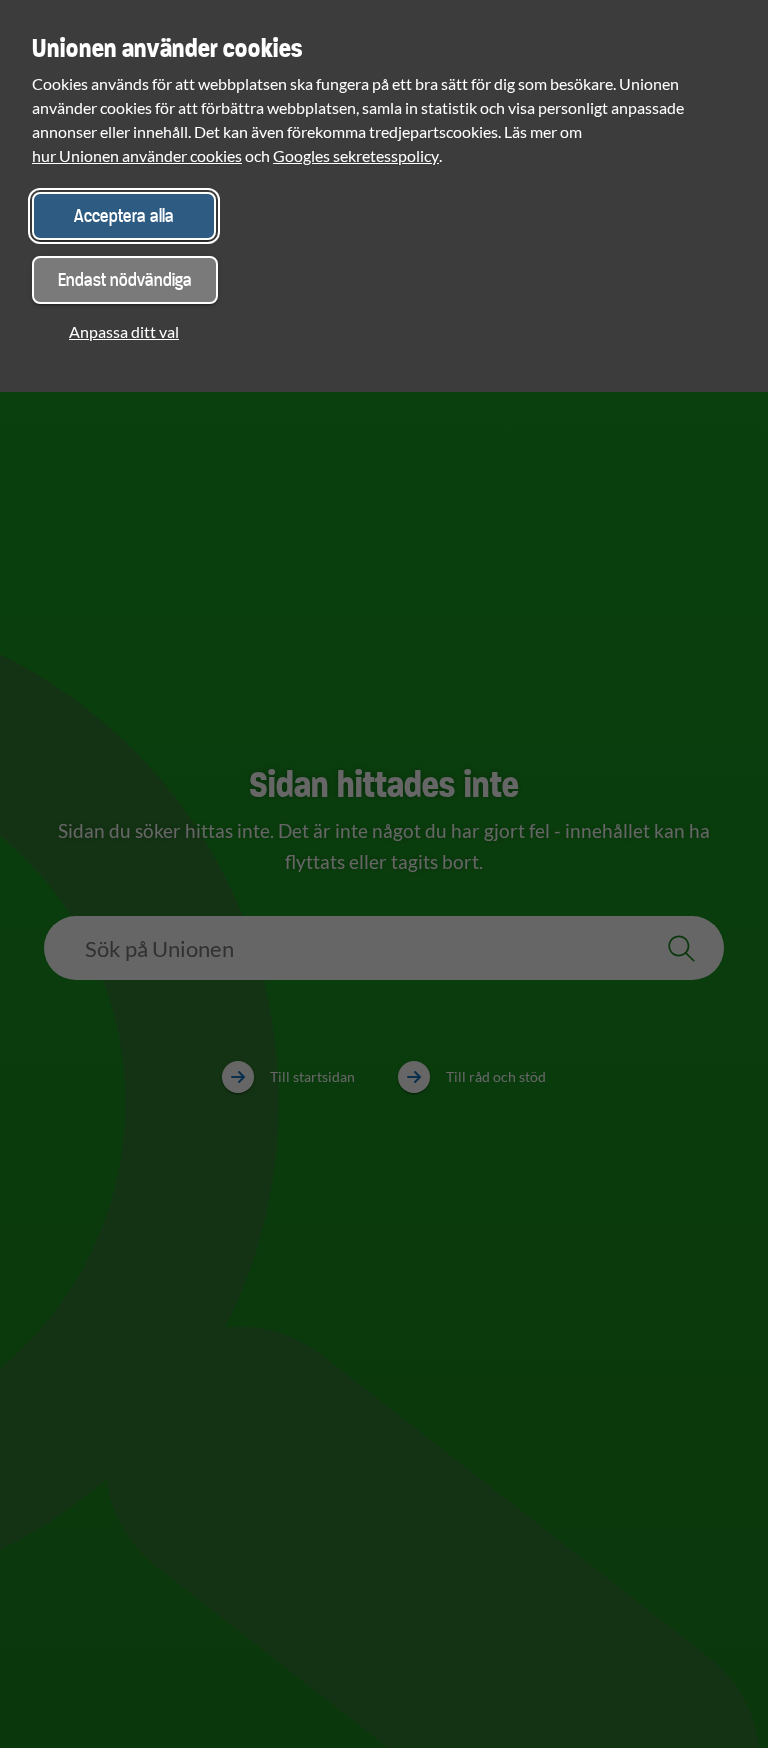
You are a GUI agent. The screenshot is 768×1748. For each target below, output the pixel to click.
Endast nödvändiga (125, 279)
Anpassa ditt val (124, 331)
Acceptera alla (124, 215)
